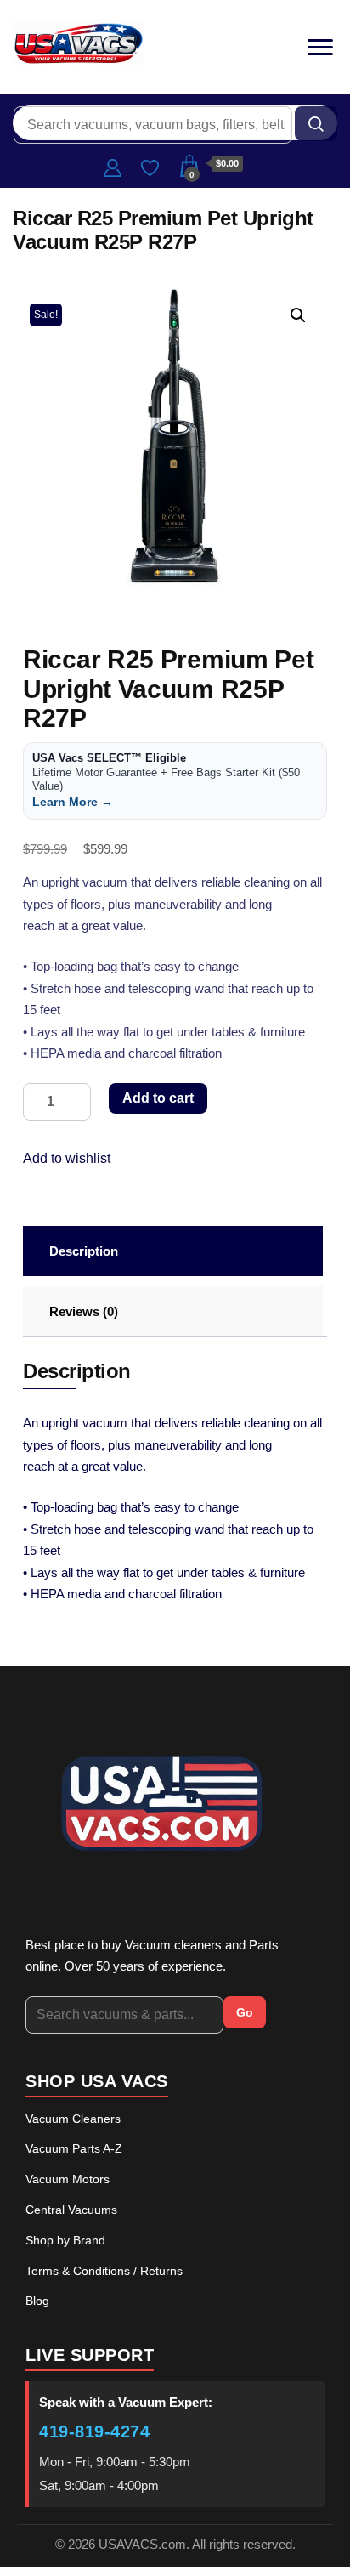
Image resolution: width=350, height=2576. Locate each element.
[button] (298, 315)
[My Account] (113, 166)
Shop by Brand (65, 2240)
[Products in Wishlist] (150, 166)
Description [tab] (84, 1251)
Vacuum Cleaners (73, 2119)
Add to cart (158, 1098)
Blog (37, 2301)
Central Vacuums (71, 2210)
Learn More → (73, 802)
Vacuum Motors (68, 2179)
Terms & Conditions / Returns (104, 2271)
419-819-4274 (94, 2431)
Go (245, 2012)
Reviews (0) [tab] (84, 1311)
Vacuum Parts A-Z (74, 2148)
